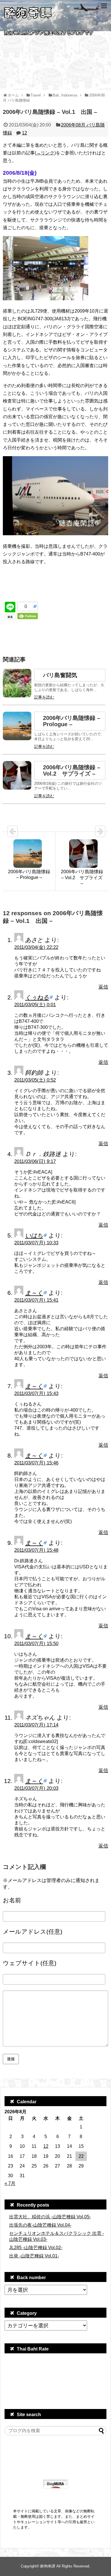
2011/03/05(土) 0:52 (35, 1080)
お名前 (12, 1900)
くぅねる (37, 997)
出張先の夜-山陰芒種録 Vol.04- (40, 2225)
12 (24, 133)
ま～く (34, 1293)
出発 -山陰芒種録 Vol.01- (34, 2256)
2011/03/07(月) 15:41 (36, 1300)
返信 (103, 987)
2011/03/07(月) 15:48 (36, 1550)
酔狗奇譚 (48, 2566)
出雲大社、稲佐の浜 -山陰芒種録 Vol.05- (50, 2217)
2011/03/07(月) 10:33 (36, 1243)
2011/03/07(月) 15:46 (36, 1463)
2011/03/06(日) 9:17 (35, 1161)
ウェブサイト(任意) (30, 1963)
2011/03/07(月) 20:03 (36, 1788)
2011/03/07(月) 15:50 (36, 1644)
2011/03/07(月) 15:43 (36, 1393)
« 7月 (10, 2183)
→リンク (45, 153)
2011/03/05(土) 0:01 (35, 1005)
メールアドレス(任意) (33, 1932)
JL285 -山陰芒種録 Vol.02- (36, 2248)
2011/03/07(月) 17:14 (36, 1725)
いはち (34, 1235)
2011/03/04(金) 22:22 (36, 947)
